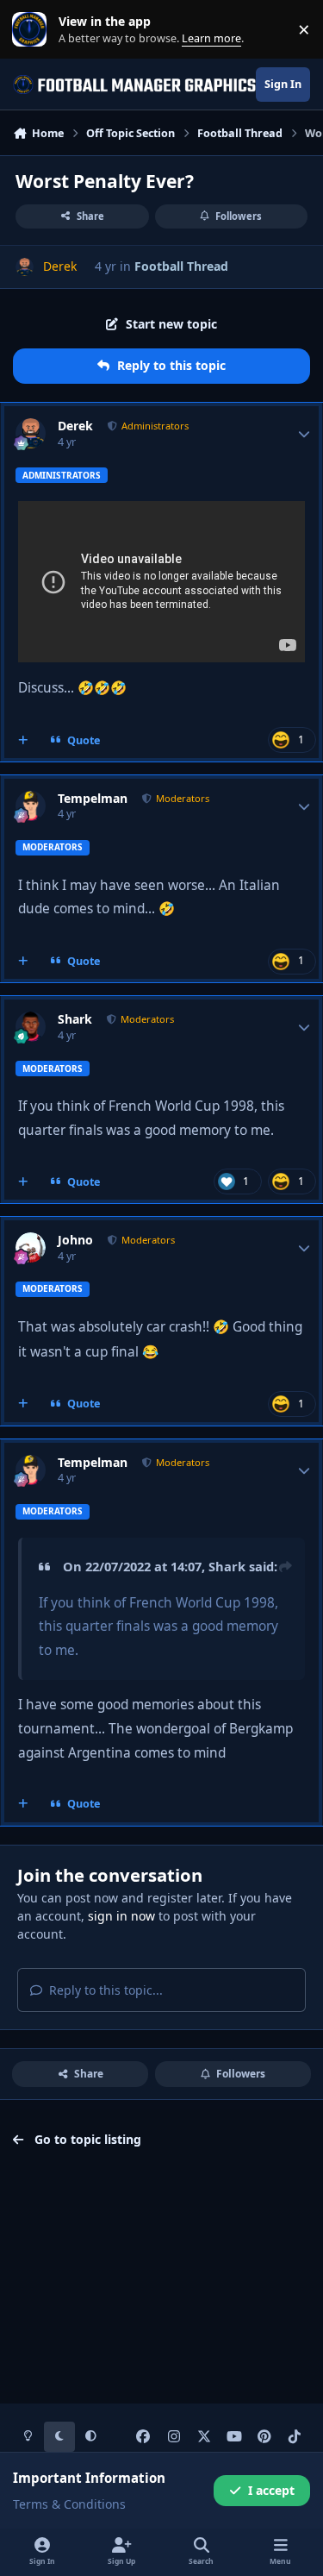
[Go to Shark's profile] (31, 1027)
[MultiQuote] (23, 740)
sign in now (121, 1916)
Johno (75, 1240)
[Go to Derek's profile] (25, 267)
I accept (271, 2490)
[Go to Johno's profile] (31, 1247)
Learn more (33, 30)
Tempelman (93, 799)
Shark (75, 1019)
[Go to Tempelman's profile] (31, 806)
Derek (75, 426)
